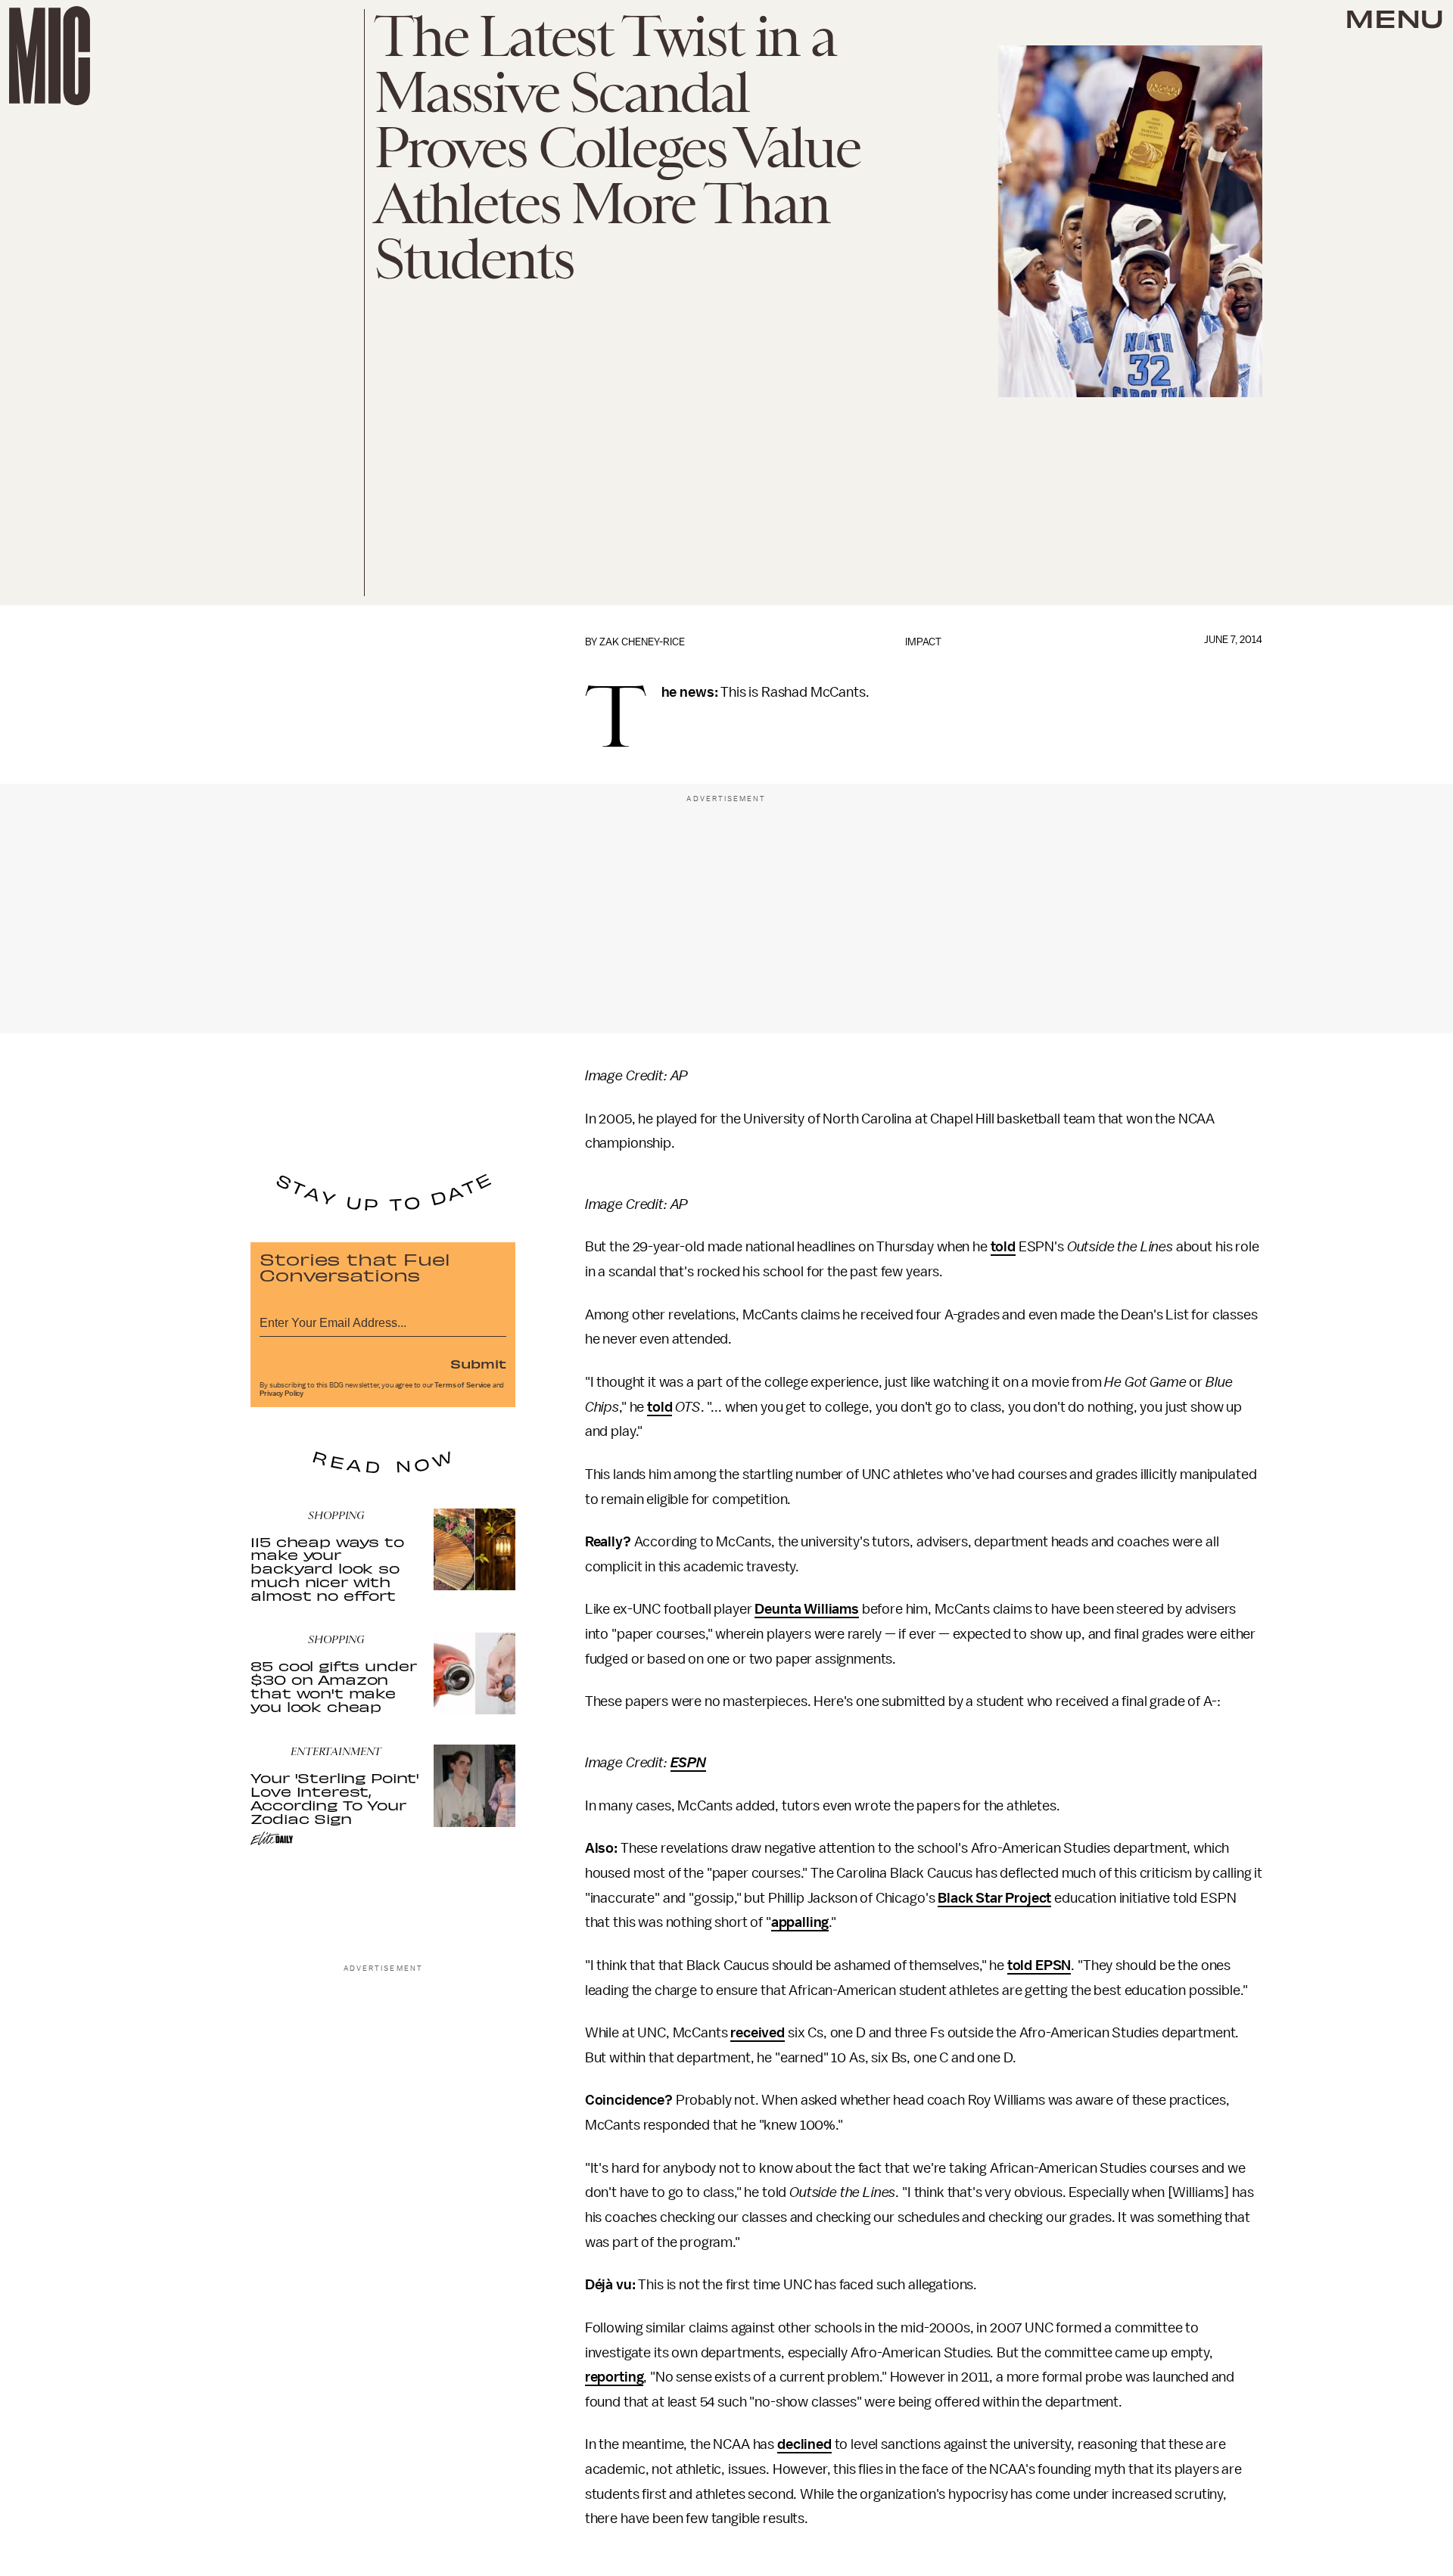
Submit (478, 1363)
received (758, 2033)
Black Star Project (994, 1898)
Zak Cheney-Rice (642, 642)
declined (804, 2444)
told (1003, 1247)
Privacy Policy (282, 1394)
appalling (800, 1922)
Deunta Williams (807, 1609)
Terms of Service (462, 1385)
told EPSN (1039, 1965)
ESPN (688, 1763)
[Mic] (50, 56)
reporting (614, 2377)
